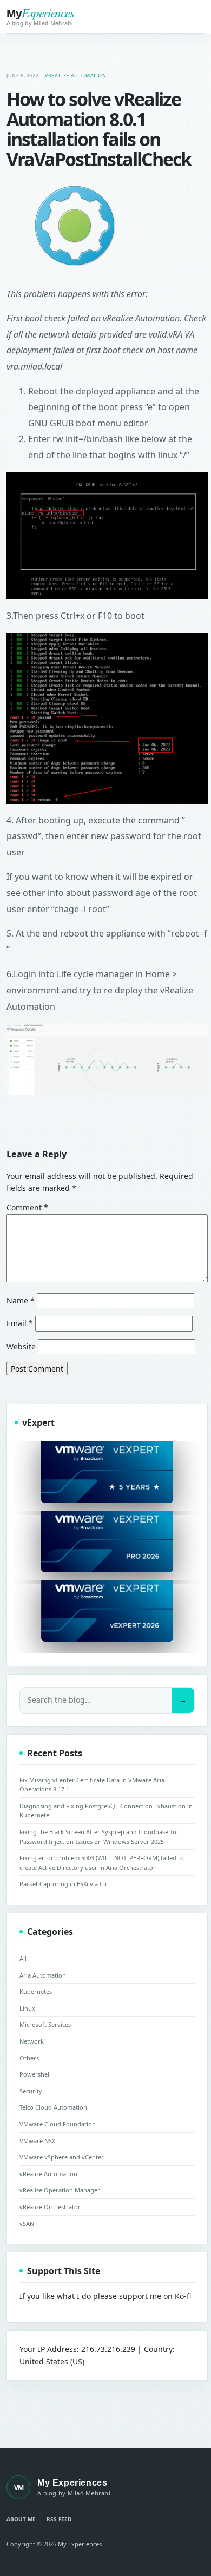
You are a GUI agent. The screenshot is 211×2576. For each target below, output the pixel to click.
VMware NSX (37, 2141)
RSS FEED (59, 2519)
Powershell (35, 2074)
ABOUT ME (21, 2519)
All (23, 1958)
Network (32, 2041)
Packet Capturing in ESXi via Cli (63, 1884)
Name (21, 1300)
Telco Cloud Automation (53, 2107)
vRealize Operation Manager (60, 2190)
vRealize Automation (75, 75)
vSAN (27, 2223)
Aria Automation (43, 1975)
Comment (27, 1207)
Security (31, 2091)
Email (20, 1323)
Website (21, 1346)
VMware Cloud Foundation (58, 2124)
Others (29, 2058)
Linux (27, 2008)
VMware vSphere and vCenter (62, 2157)
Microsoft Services (45, 2024)
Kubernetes (36, 1991)
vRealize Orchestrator (50, 2207)
